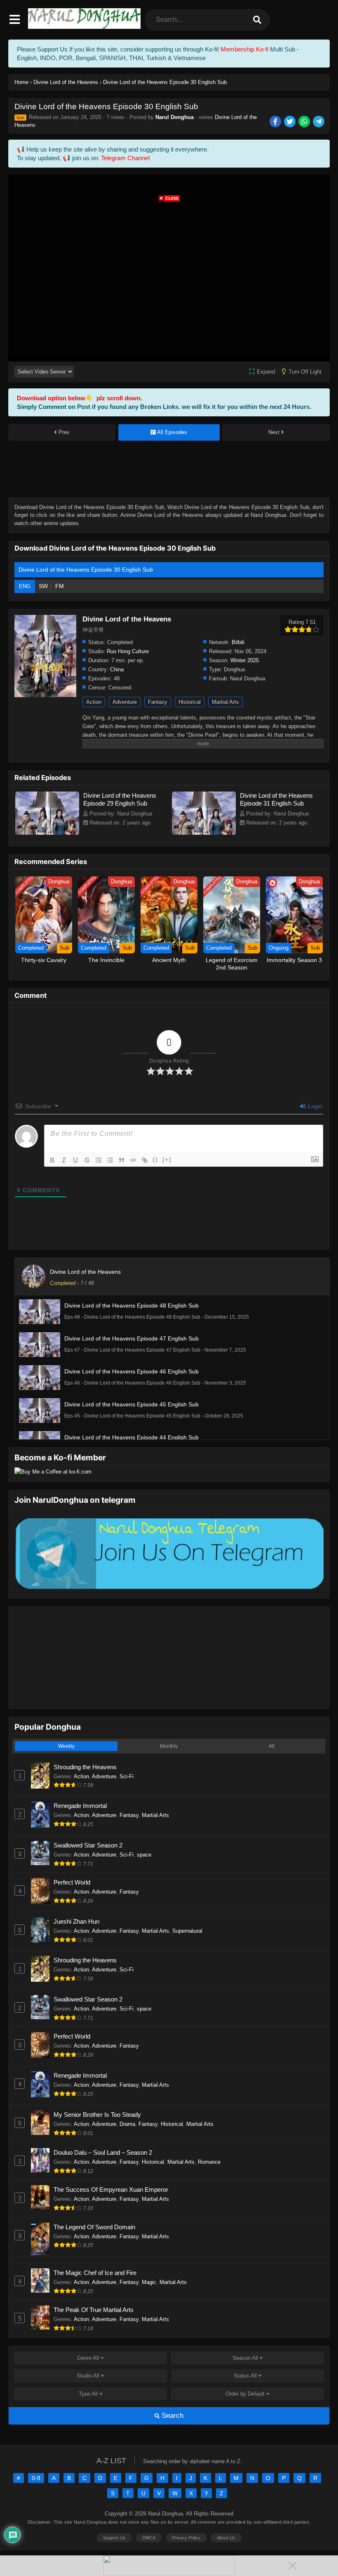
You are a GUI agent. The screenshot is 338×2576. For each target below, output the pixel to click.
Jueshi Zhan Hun (76, 1921)
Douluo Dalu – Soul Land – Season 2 (103, 2152)
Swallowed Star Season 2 (88, 1845)
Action (94, 702)
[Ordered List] (99, 1160)
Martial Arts (225, 702)
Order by (245, 2394)
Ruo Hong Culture (128, 651)
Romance (209, 2162)
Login (314, 1106)
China (117, 669)
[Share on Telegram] (319, 122)
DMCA (149, 2538)
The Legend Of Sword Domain (94, 2227)
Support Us (114, 2538)
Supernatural (187, 1931)
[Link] (145, 1160)
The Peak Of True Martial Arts (94, 2310)
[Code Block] (133, 1160)
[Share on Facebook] (276, 122)
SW (43, 586)
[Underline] (75, 1160)
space (144, 1855)
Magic (149, 2282)
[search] (257, 20)
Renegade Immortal (80, 1806)
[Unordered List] (110, 1160)
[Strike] (87, 1160)
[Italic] (64, 1160)
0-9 (36, 2478)
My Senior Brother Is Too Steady (97, 2115)
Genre (88, 2358)
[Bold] (52, 1160)
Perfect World (72, 1882)
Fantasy (158, 702)
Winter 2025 (245, 660)
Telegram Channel (125, 158)
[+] (167, 1160)
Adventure (125, 702)
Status (245, 2376)
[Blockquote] (122, 1160)
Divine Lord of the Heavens (85, 1272)
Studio (88, 2376)
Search (171, 2416)
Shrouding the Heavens (85, 1767)
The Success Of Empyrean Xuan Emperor (111, 2189)
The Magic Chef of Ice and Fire (95, 2273)
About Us (226, 2538)
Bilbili (238, 642)
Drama (127, 2124)
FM (60, 586)
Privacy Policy (186, 2538)
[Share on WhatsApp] (305, 122)
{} (155, 1160)
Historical (190, 702)
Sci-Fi (127, 1776)
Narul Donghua (175, 117)
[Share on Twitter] (290, 122)
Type (88, 2394)
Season (245, 2358)
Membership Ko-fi (244, 49)
